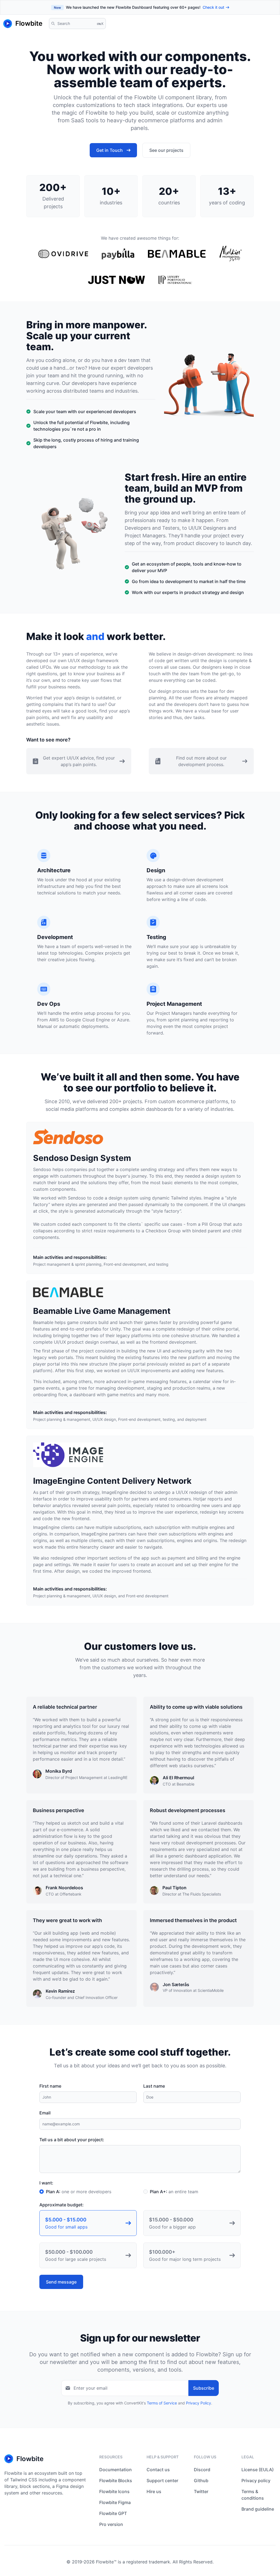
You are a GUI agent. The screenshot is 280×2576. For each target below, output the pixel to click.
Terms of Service (162, 2403)
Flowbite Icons (114, 2491)
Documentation (116, 2470)
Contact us (158, 2470)
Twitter (201, 2491)
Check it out (213, 7)
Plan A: (79, 2192)
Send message (61, 2282)
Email (45, 2113)
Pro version (111, 2524)
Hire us (154, 2491)
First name (50, 2086)
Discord (202, 2470)
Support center (162, 2481)
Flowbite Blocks (116, 2481)
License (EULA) (258, 2470)
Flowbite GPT (113, 2513)
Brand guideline (258, 2509)
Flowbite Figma (115, 2502)
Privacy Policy (199, 2403)
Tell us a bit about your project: (72, 2140)
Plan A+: (174, 2192)
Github (201, 2481)
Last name (154, 2086)
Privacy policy (256, 2481)
